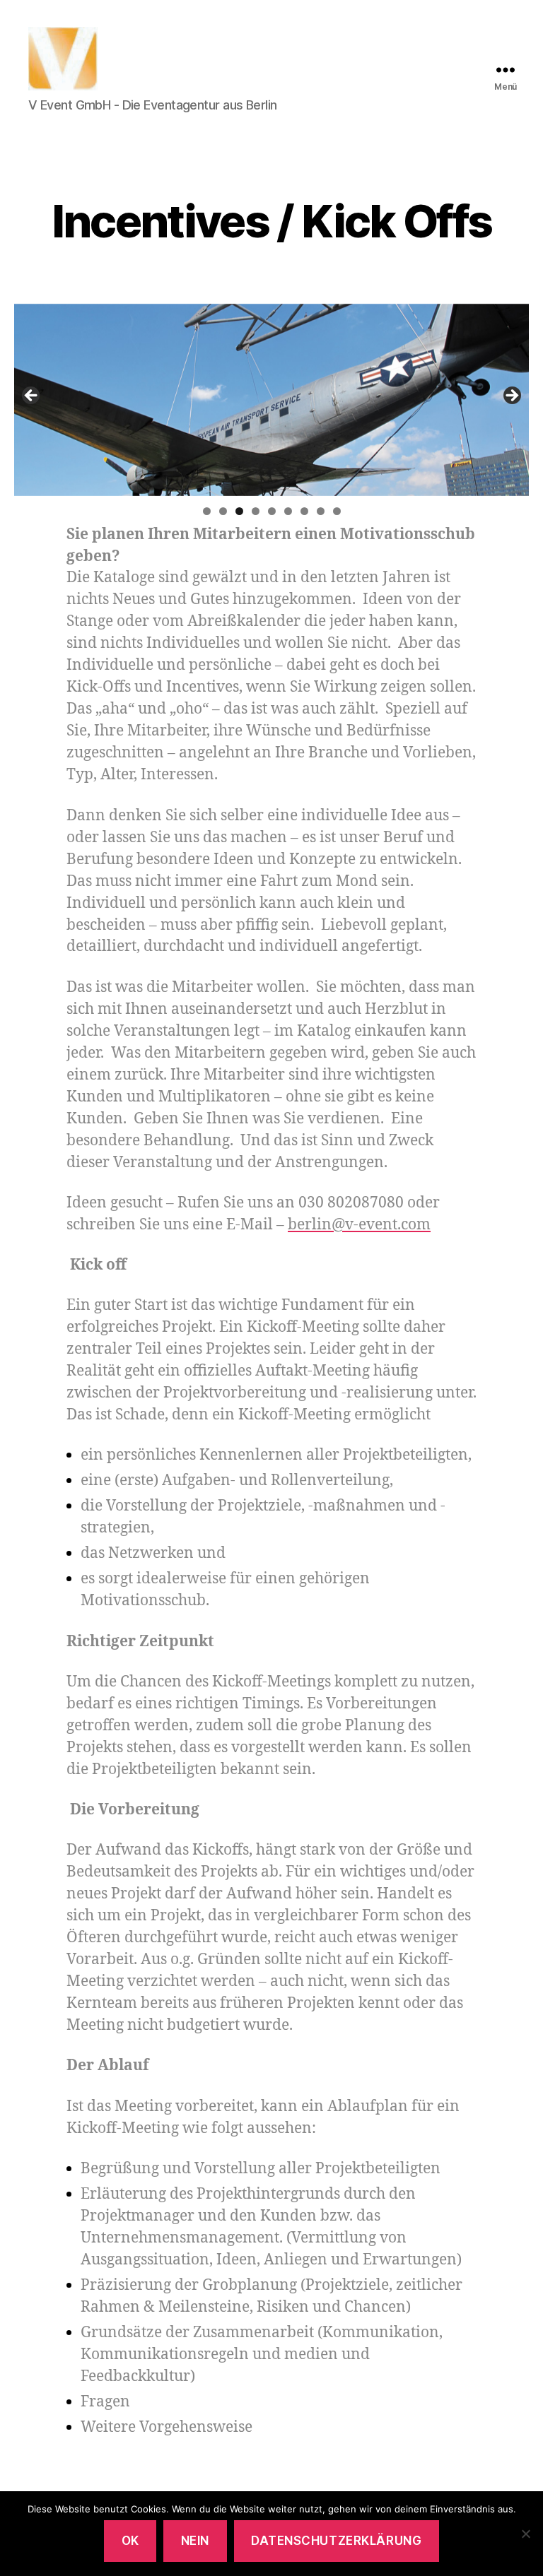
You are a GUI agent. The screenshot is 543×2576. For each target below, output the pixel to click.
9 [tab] (337, 511)
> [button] (511, 396)
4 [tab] (256, 511)
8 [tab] (321, 511)
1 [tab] (207, 511)
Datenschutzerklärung (336, 2541)
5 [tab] (272, 511)
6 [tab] (288, 511)
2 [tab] (223, 511)
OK (130, 2541)
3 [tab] (239, 511)
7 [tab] (304, 511)
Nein (195, 2541)
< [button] (32, 396)
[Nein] (525, 2534)
